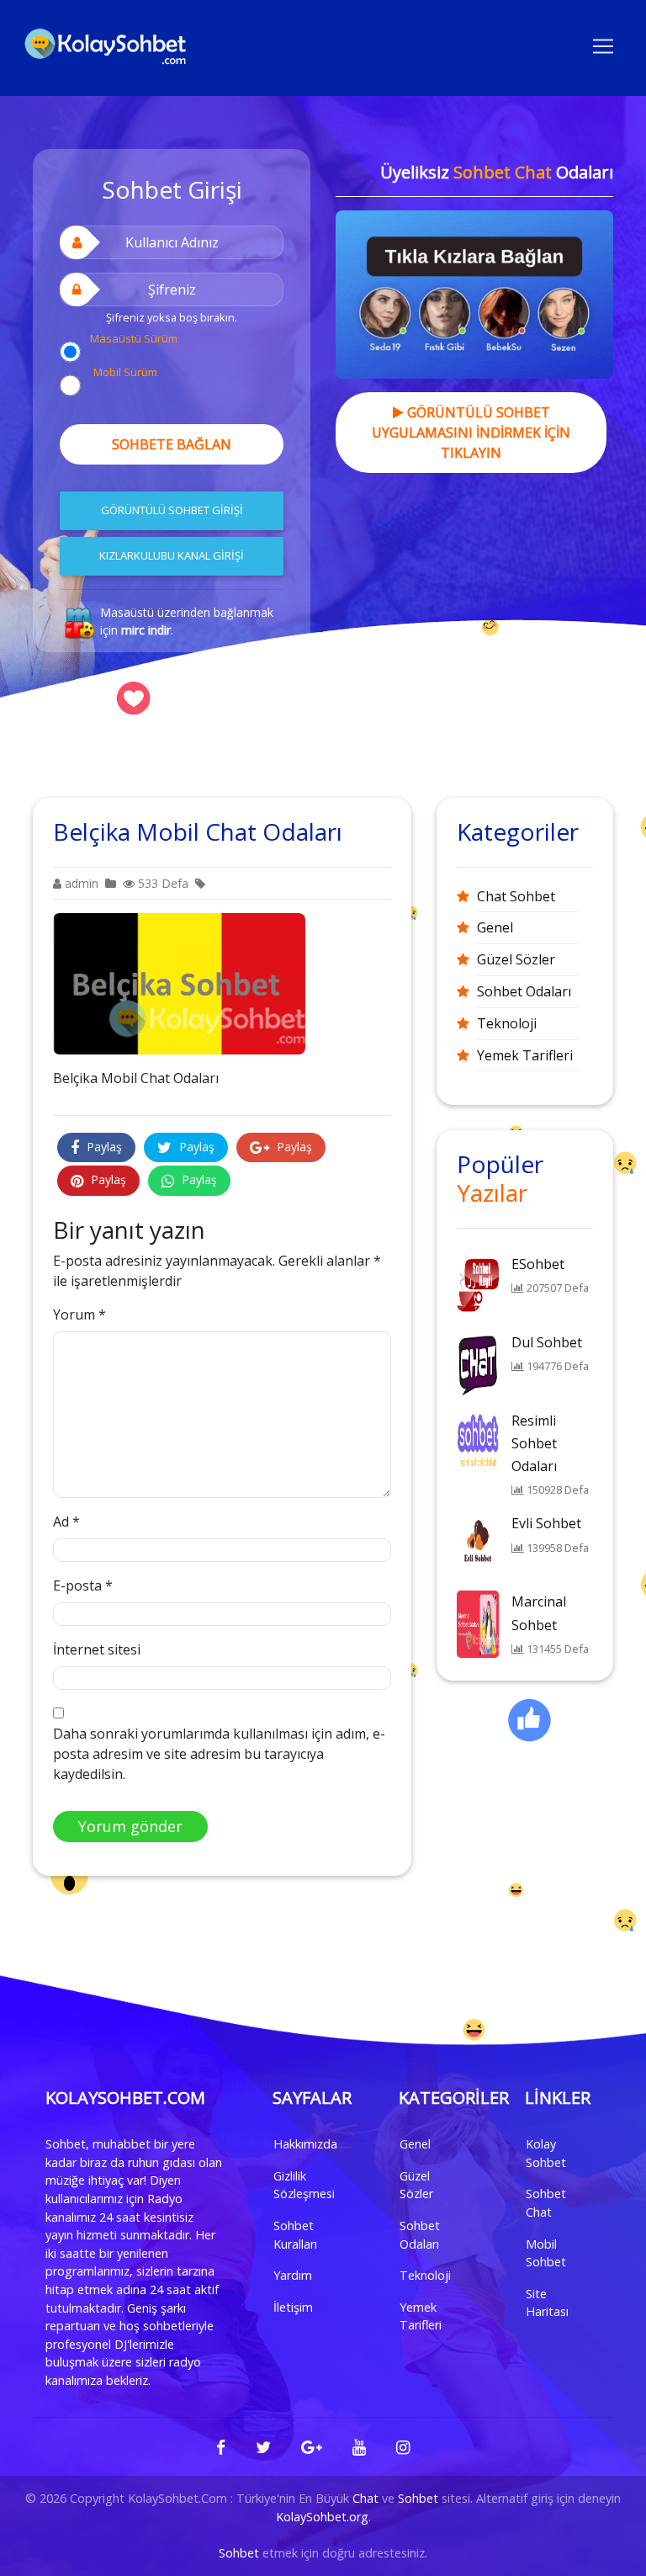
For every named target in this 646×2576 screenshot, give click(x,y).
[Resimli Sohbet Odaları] (478, 1442)
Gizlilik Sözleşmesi (304, 2185)
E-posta (83, 1585)
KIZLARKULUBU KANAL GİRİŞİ (172, 555)
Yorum (79, 1315)
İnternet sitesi (97, 1649)
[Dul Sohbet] (478, 1363)
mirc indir (146, 630)
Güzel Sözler (516, 959)
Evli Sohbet (546, 1523)
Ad (66, 1522)
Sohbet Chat (546, 2203)
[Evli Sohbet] (478, 1545)
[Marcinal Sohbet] (478, 1623)
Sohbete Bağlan (172, 444)
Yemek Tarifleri (525, 1055)
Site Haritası (547, 2303)
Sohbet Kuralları (295, 2235)
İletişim (293, 2307)
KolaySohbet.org (322, 2517)
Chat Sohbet (516, 896)
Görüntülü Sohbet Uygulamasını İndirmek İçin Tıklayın (471, 433)
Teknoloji (507, 1023)
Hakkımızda (305, 2144)
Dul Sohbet (547, 1342)
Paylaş (103, 1147)
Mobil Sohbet (546, 2253)
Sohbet (418, 2498)
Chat (365, 2498)
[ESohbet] (478, 1285)
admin (80, 883)
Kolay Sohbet (546, 2153)
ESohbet (538, 1264)
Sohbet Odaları (524, 991)
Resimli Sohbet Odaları (534, 1443)
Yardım (293, 2275)
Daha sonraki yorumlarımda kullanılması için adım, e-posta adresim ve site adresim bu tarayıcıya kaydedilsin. (219, 1754)
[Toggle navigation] (603, 45)
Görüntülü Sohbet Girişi (172, 510)
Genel (495, 927)
